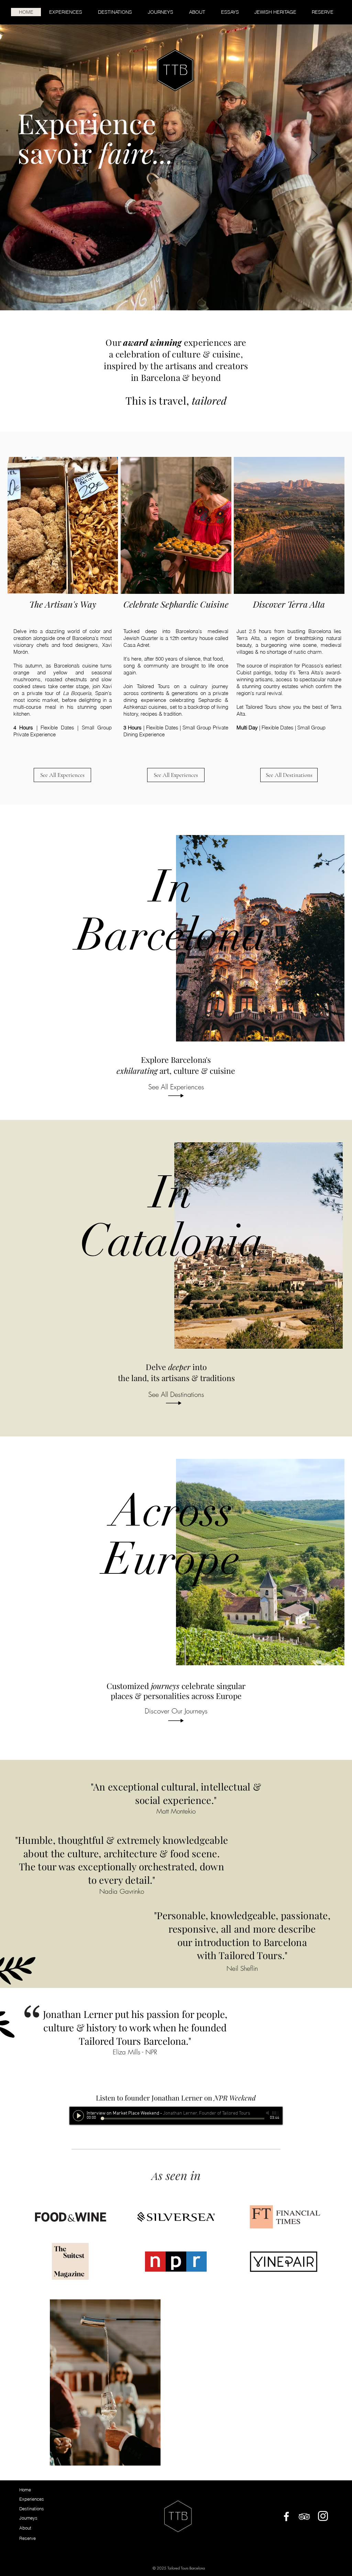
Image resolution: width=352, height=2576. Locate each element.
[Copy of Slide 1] (167, 293)
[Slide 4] (185, 293)
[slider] (276, 2113)
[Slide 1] (173, 293)
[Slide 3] (179, 293)
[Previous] (37, 155)
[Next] (315, 155)
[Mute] (268, 2113)
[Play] (78, 2116)
